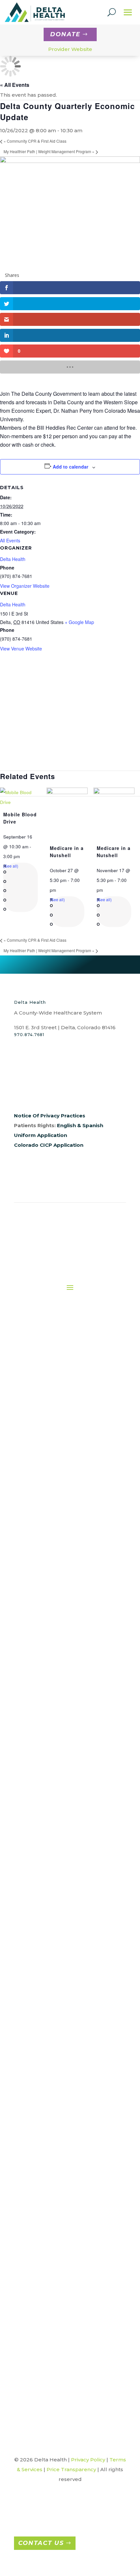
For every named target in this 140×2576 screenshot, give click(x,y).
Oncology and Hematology (62, 1700)
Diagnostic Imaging (62, 1569)
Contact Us (41, 2543)
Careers (57, 1931)
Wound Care (62, 1788)
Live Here (57, 1996)
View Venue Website (21, 648)
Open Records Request (52, 1465)
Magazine (68, 2344)
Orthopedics (73, 2112)
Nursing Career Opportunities (57, 1964)
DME (62, 1591)
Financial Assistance (64, 1837)
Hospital (72, 2090)
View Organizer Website (25, 586)
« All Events (15, 85)
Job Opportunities (57, 1942)
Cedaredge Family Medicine (73, 2057)
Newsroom (52, 1443)
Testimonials (68, 2377)
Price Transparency (64, 1892)
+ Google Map (79, 622)
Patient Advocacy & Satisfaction (64, 1848)
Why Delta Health (57, 1974)
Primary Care (62, 1733)
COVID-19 (68, 2268)
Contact (52, 1421)
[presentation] (21, 802)
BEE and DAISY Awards (68, 2235)
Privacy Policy (88, 2460)
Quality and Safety (52, 1476)
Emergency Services (62, 1613)
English (66, 1125)
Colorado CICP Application (49, 1145)
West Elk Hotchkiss (73, 2196)
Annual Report (52, 1377)
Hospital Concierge (62, 1657)
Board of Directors (52, 1399)
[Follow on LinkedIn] (58, 1093)
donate (65, 34)
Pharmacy (62, 1722)
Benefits (57, 1985)
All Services (62, 1525)
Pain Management (62, 1711)
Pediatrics (72, 2142)
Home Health (62, 1646)
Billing (64, 1826)
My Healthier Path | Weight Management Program (49, 151)
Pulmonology (72, 2153)
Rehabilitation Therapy (62, 1744)
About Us (52, 1366)
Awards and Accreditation (52, 1388)
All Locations (72, 2035)
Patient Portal (64, 1870)
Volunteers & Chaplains (68, 2388)
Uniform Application (41, 1135)
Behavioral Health (62, 1536)
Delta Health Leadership (52, 1410)
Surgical (62, 1755)
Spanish (93, 1125)
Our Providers (52, 1454)
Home (52, 1356)
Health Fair (68, 2312)
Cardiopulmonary (62, 1547)
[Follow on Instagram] (32, 1093)
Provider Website (70, 49)
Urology (72, 2186)
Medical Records (62, 1689)
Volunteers (62, 1777)
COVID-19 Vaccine (68, 2279)
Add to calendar (70, 467)
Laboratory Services (62, 1679)
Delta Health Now (68, 2301)
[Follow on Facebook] (19, 1093)
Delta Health (13, 559)
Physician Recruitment (57, 1952)
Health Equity (52, 1487)
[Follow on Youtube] (71, 1093)
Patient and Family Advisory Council (64, 1881)
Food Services (62, 1624)
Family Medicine (73, 2068)
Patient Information (64, 1859)
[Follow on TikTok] (84, 1093)
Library (68, 2334)
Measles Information (68, 2355)
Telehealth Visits (62, 1766)
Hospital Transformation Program (68, 2322)
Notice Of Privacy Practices (50, 1116)
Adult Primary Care (73, 2046)
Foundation (52, 1432)
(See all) (11, 866)
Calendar (68, 2246)
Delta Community (68, 2290)
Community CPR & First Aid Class (35, 141)
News (68, 2366)
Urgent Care (72, 2175)
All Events (10, 540)
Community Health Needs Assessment (68, 2257)
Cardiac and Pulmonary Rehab (62, 1558)
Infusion (62, 1667)
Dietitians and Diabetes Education (62, 1580)
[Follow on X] (45, 1093)
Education (62, 1602)
